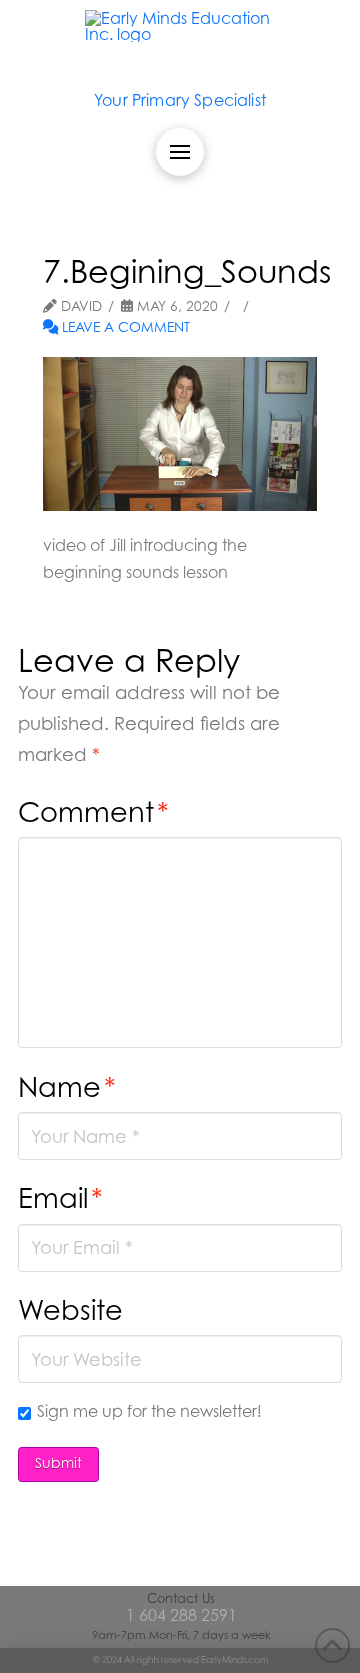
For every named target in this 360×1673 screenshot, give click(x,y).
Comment (93, 811)
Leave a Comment (124, 327)
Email (60, 1197)
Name (67, 1086)
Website (70, 1309)
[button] (180, 152)
